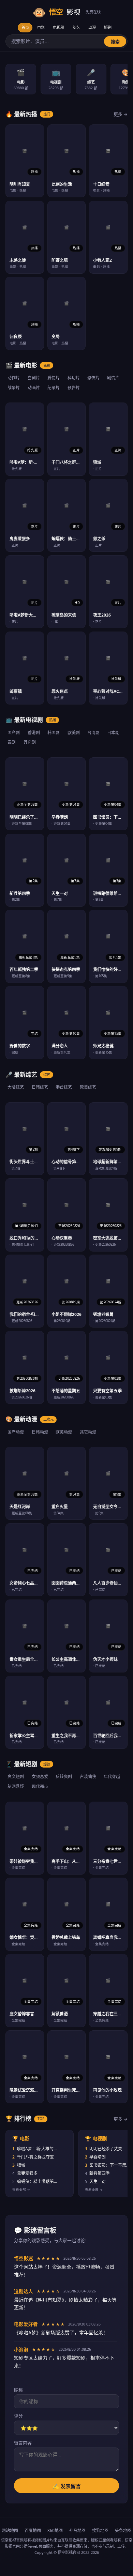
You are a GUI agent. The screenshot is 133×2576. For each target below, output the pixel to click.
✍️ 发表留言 (67, 2486)
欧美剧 (74, 733)
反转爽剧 (64, 1777)
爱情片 (54, 378)
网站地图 (10, 2530)
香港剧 (34, 733)
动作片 (14, 378)
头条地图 (123, 2530)
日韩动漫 (40, 1432)
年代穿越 (112, 1777)
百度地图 (33, 2530)
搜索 (115, 42)
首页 (25, 27)
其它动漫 (88, 1432)
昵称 (18, 2390)
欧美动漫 (64, 1432)
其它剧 (30, 742)
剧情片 (113, 378)
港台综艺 (64, 1087)
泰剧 (12, 742)
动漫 (92, 27)
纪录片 (54, 388)
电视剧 (58, 27)
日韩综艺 (40, 1087)
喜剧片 (34, 378)
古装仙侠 (88, 1777)
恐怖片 (93, 378)
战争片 (14, 388)
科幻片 (74, 378)
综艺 (76, 27)
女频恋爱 (40, 1777)
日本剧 (113, 733)
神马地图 (77, 2530)
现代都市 (40, 1786)
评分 (18, 2416)
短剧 (108, 27)
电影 (41, 27)
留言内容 (23, 2443)
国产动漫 (16, 1432)
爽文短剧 (16, 1777)
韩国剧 (54, 733)
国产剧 (14, 733)
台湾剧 (93, 733)
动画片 (34, 388)
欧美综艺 (88, 1087)
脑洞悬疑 (16, 1786)
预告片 (74, 388)
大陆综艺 (16, 1087)
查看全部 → (21, 2190)
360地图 (55, 2530)
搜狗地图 (100, 2530)
